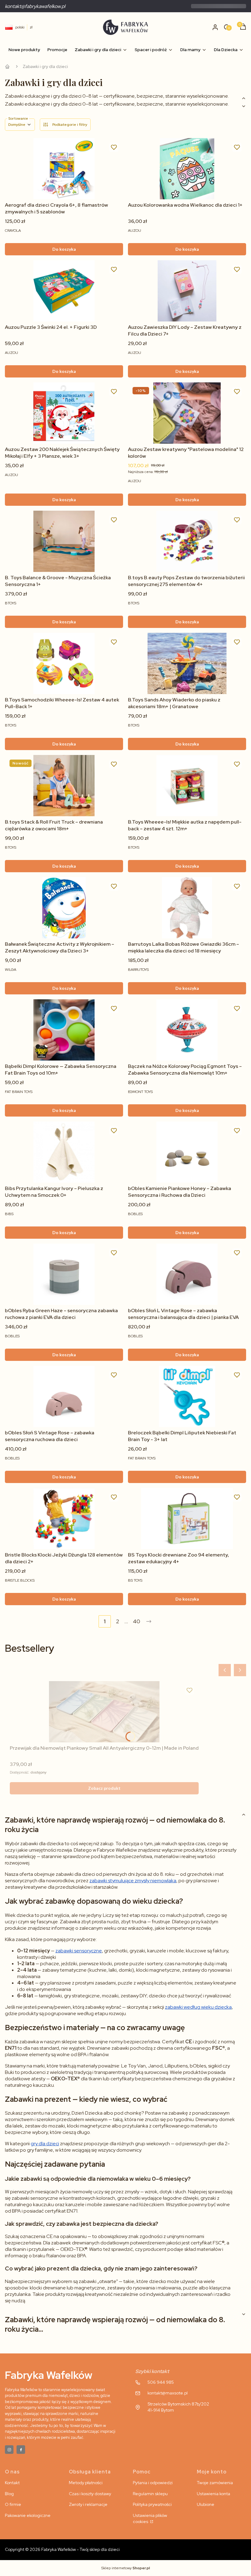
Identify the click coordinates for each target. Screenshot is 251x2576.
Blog (9, 2494)
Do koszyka (64, 249)
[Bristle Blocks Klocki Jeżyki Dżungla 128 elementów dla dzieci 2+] (64, 1519)
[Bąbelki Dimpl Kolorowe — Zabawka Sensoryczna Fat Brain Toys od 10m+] (64, 1030)
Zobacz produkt (104, 1788)
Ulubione (206, 2504)
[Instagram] (9, 2450)
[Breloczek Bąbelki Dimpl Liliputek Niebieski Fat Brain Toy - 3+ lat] (187, 1396)
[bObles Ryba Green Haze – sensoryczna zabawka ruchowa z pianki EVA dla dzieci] (64, 1274)
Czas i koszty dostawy (90, 2494)
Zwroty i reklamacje (88, 2504)
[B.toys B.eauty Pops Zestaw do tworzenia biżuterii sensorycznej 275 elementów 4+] (187, 541)
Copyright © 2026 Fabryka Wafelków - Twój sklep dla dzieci (62, 2549)
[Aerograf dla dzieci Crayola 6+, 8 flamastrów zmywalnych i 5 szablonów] (64, 169)
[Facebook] (21, 2450)
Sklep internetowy (126, 2568)
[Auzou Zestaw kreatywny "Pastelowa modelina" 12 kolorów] (187, 413)
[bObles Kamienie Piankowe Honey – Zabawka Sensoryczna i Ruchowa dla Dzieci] (187, 1152)
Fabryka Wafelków (7, 66)
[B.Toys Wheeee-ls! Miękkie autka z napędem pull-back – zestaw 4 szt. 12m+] (187, 786)
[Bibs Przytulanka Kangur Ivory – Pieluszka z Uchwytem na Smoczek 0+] (64, 1152)
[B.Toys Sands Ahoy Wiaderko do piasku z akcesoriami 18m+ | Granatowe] (187, 663)
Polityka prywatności (152, 2504)
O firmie (13, 2504)
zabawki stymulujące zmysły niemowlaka (133, 1881)
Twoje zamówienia (215, 2483)
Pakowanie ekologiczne (28, 2515)
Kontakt (12, 2483)
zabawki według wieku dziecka (198, 2007)
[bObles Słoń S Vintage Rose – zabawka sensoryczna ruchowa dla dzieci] (64, 1396)
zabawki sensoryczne (79, 1951)
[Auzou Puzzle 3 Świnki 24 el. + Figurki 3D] (64, 291)
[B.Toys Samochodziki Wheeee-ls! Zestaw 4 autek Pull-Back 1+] (64, 663)
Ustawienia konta (214, 2494)
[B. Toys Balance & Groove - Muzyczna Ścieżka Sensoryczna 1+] (64, 541)
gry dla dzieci (45, 2144)
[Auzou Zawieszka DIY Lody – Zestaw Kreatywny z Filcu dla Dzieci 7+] (187, 291)
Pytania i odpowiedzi (153, 2483)
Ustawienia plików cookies (150, 2518)
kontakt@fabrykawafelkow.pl (35, 6)
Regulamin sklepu (150, 2494)
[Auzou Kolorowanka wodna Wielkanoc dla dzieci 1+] (187, 169)
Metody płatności (86, 2483)
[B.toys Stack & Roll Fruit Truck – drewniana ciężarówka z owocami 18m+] (64, 786)
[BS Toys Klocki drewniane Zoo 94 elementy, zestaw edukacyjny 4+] (187, 1519)
